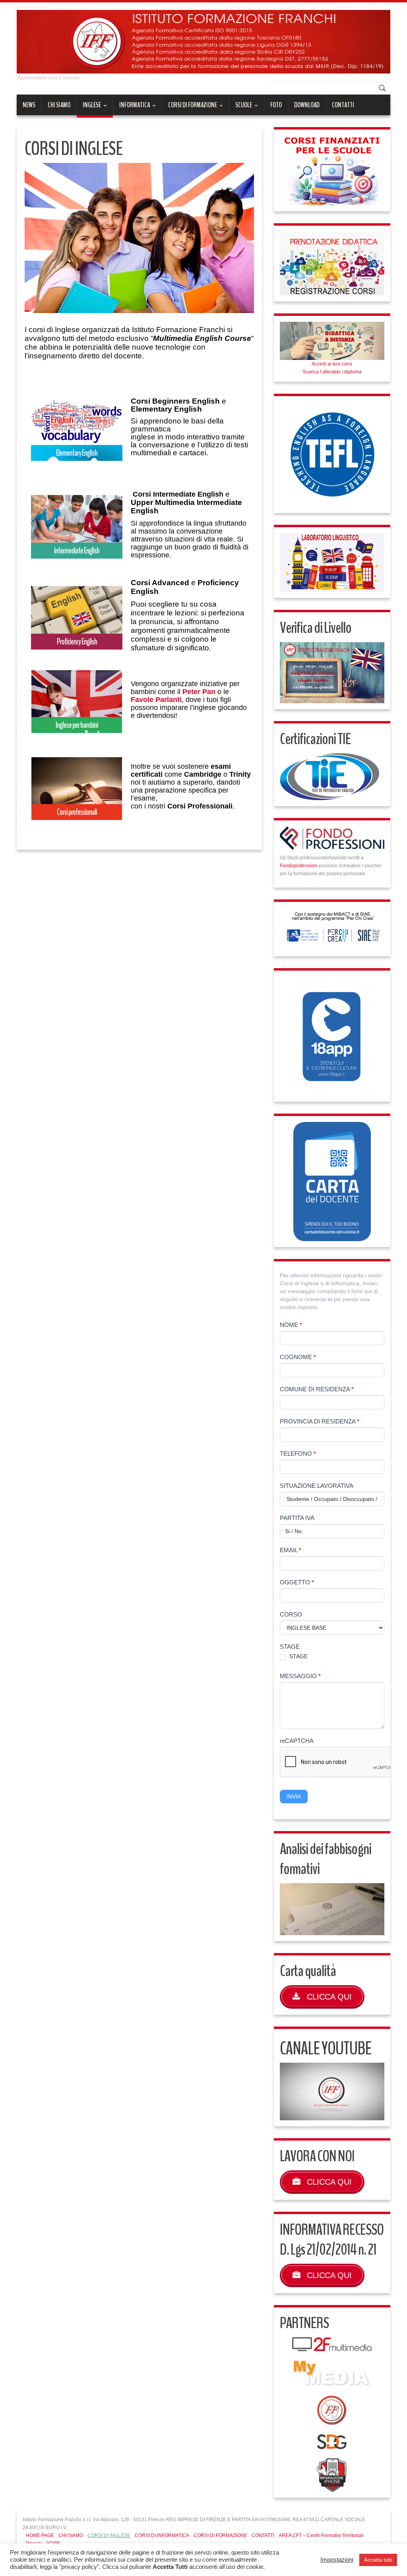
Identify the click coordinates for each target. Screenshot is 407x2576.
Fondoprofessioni (299, 866)
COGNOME (298, 1357)
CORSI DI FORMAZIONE (190, 108)
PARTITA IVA (297, 1518)
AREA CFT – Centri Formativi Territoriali (321, 2535)
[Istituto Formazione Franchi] (203, 41)
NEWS (29, 105)
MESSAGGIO (300, 1676)
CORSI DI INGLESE (109, 2535)
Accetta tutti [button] (378, 2560)
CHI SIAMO (59, 105)
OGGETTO (297, 1582)
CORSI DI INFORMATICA (162, 2535)
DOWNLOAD (307, 105)
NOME (291, 1325)
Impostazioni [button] (337, 2560)
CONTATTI (343, 105)
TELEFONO (298, 1453)
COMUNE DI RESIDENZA (317, 1389)
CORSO (291, 1614)
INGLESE (89, 109)
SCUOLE (241, 108)
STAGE (290, 1647)
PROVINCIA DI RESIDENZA (320, 1421)
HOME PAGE (40, 2535)
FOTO (276, 105)
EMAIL (291, 1550)
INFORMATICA (132, 108)
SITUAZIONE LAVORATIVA (317, 1486)
